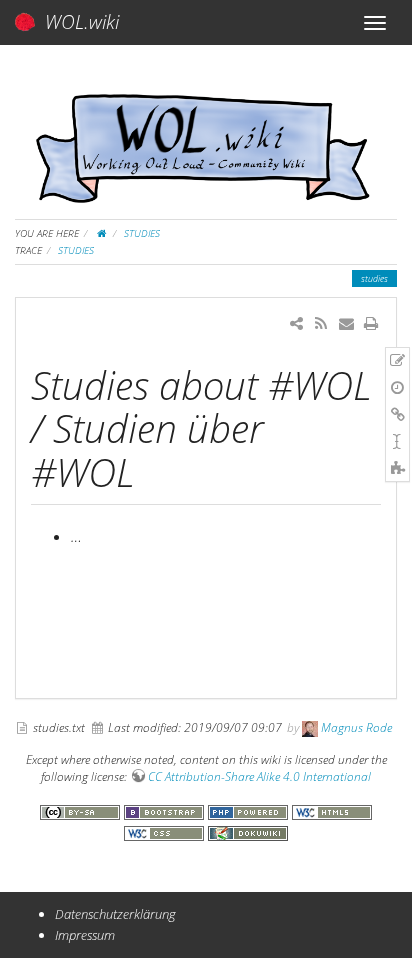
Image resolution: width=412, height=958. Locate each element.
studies (142, 233)
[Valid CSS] (166, 831)
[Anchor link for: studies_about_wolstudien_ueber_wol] (153, 469)
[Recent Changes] (320, 323)
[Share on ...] (296, 323)
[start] (101, 233)
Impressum (85, 935)
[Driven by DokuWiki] (248, 831)
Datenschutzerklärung (115, 914)
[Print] (371, 323)
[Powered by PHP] (250, 810)
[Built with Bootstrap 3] (166, 810)
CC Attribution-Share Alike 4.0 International (259, 776)
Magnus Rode (356, 727)
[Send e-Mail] (345, 323)
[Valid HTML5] (332, 810)
